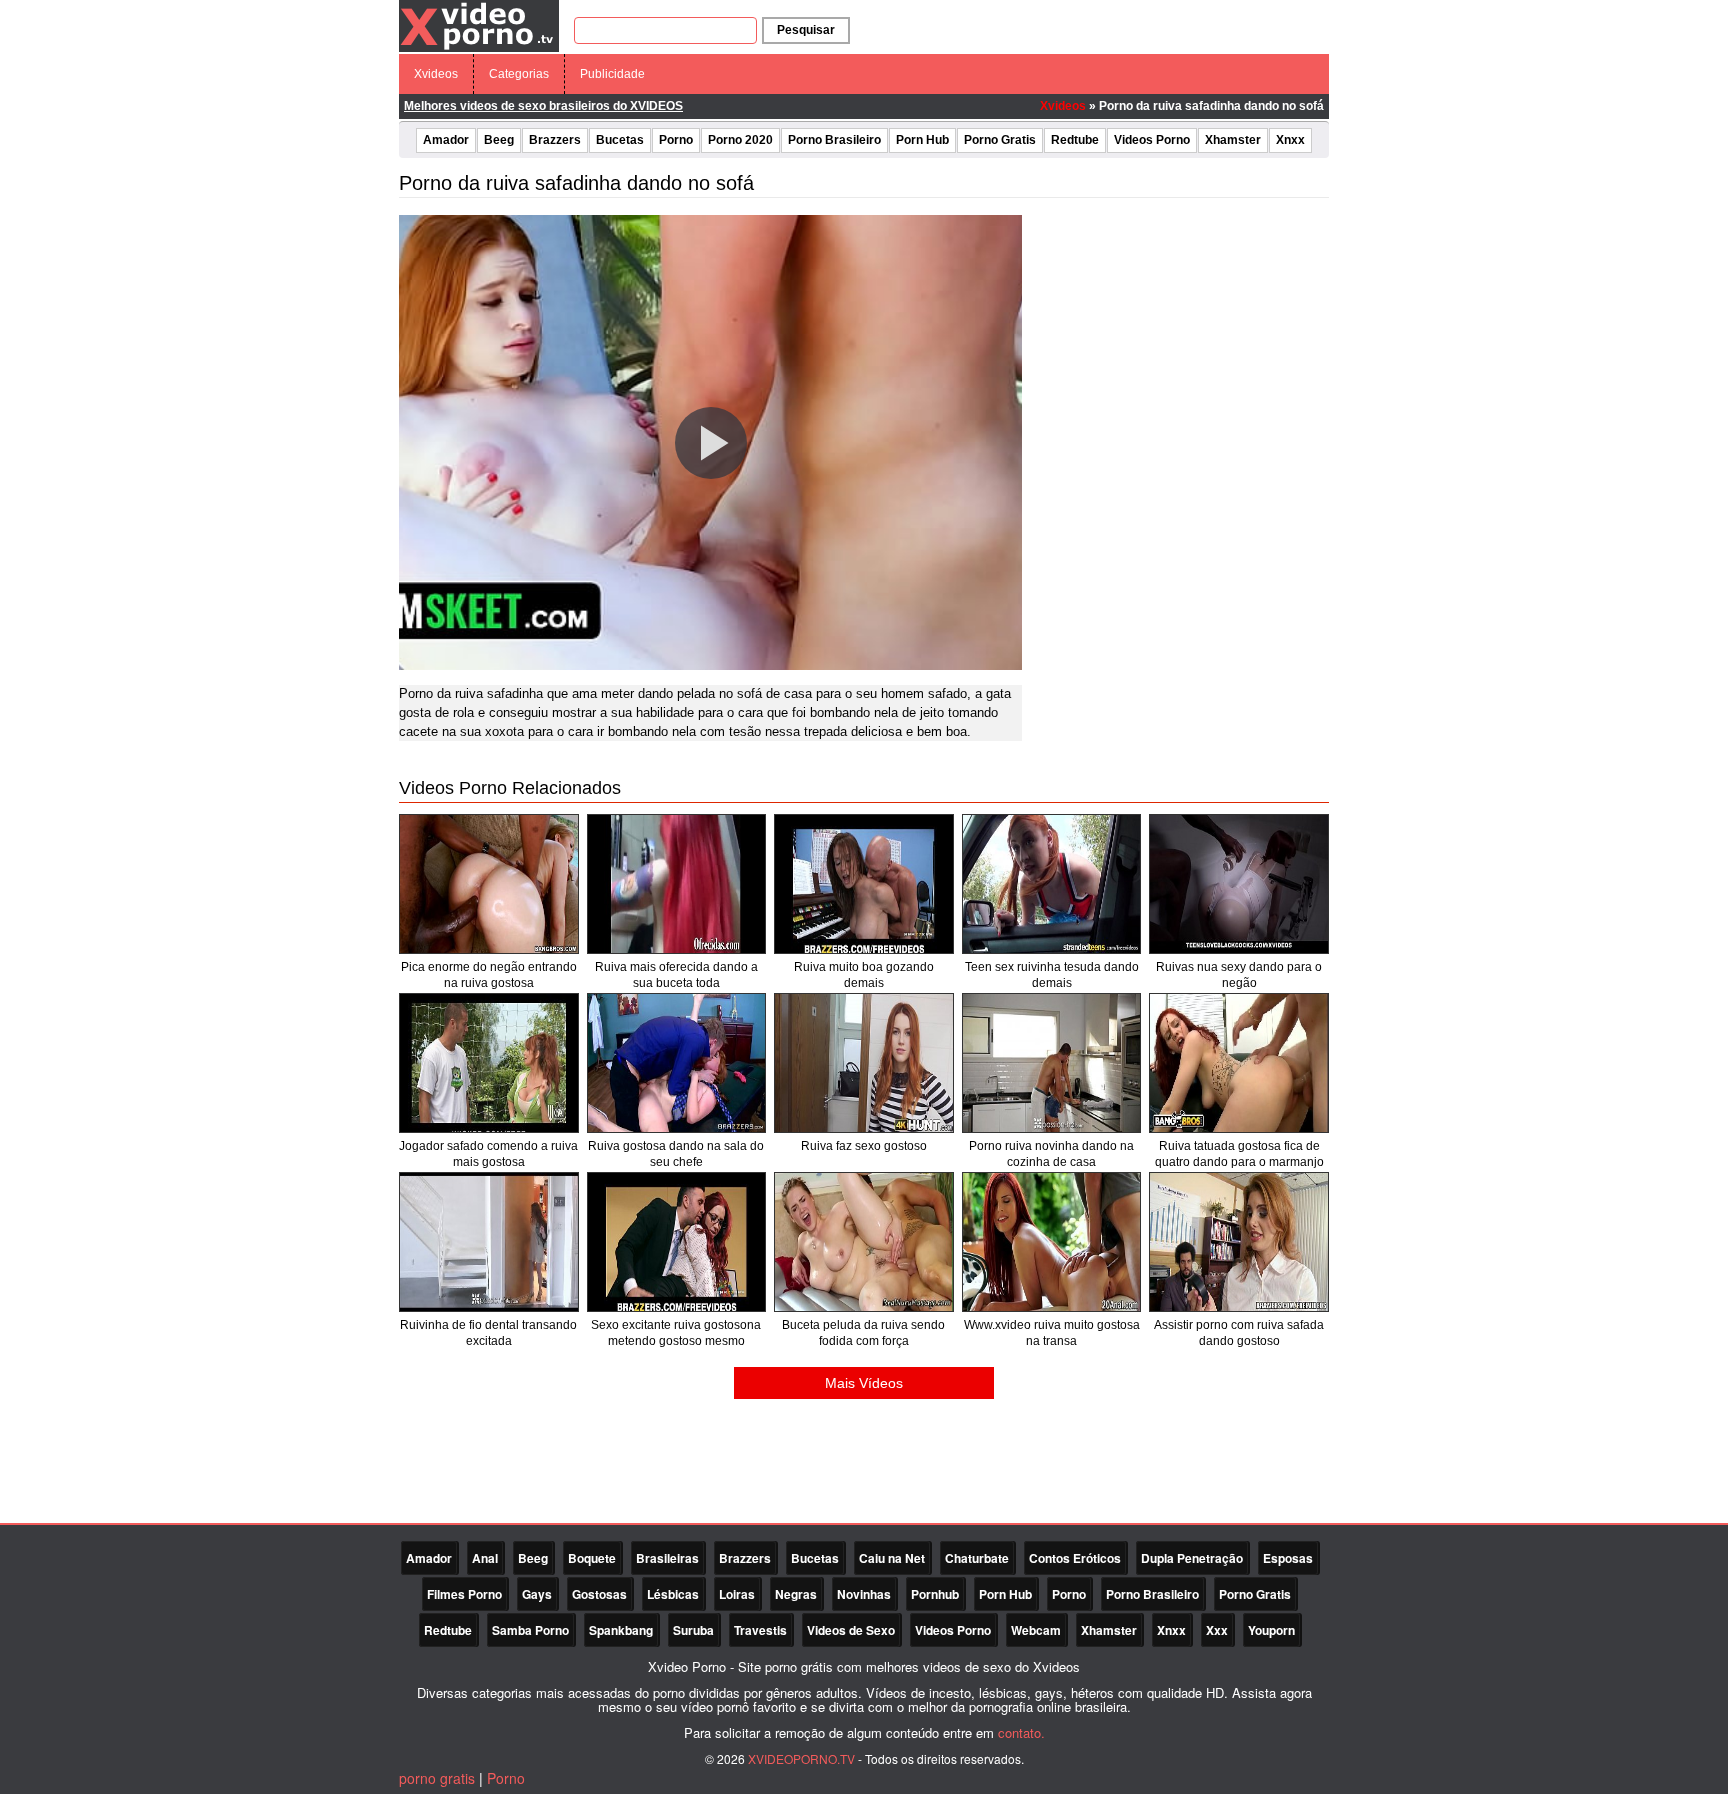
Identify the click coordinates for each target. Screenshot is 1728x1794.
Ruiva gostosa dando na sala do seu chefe (676, 1154)
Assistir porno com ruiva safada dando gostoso (1239, 1333)
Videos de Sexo (851, 1630)
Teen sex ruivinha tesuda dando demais (1052, 975)
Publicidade (612, 74)
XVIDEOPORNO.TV (801, 1758)
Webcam (1036, 1630)
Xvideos (436, 74)
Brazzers (555, 140)
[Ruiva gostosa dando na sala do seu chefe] (677, 1063)
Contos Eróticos (1075, 1558)
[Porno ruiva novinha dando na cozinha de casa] (1052, 1063)
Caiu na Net (892, 1558)
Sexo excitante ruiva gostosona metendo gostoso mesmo (676, 1333)
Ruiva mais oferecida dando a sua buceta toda (676, 975)
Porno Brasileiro (834, 140)
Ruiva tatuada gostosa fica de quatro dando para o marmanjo (1239, 1154)
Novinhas (864, 1594)
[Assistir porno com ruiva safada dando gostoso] (1239, 1242)
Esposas (1288, 1558)
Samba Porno (530, 1630)
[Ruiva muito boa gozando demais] (864, 884)
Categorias (519, 74)
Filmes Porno (464, 1594)
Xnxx (1290, 140)
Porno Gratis (1000, 140)
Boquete (592, 1558)
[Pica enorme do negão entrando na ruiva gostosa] (489, 884)
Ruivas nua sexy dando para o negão (1239, 975)
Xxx (1217, 1630)
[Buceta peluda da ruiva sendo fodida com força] (864, 1242)
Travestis (760, 1630)
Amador (446, 140)
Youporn (1271, 1630)
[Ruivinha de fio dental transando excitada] (489, 1242)
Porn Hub (922, 140)
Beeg (499, 140)
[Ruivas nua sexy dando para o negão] (1239, 884)
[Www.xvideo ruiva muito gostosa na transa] (1052, 1242)
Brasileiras (667, 1558)
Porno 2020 (740, 140)
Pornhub (935, 1594)
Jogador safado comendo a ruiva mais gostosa (488, 1154)
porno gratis (437, 1778)
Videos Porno (1152, 140)
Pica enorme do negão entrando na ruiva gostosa (489, 975)
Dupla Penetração (1192, 1558)
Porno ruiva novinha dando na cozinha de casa (1051, 1154)
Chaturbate (977, 1558)
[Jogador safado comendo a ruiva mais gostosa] (489, 1063)
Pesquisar (806, 30)
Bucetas (620, 140)
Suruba (693, 1630)
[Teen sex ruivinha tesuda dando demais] (1052, 884)
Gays (537, 1594)
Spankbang (621, 1630)
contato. (1021, 1732)
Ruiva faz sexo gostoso (864, 1146)
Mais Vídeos (864, 1383)
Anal (485, 1558)
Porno (676, 140)
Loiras (737, 1594)
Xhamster (1233, 140)
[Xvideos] (479, 25)
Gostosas (599, 1594)
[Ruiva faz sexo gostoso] (864, 1063)
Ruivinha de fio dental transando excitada (488, 1333)
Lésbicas (673, 1594)
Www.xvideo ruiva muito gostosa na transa (1052, 1333)
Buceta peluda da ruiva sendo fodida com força (863, 1333)
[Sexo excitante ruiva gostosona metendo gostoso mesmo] (677, 1242)
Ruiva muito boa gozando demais (864, 975)
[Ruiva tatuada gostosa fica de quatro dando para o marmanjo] (1239, 1063)
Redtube (1075, 140)
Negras (796, 1594)
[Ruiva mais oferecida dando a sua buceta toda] (677, 884)
